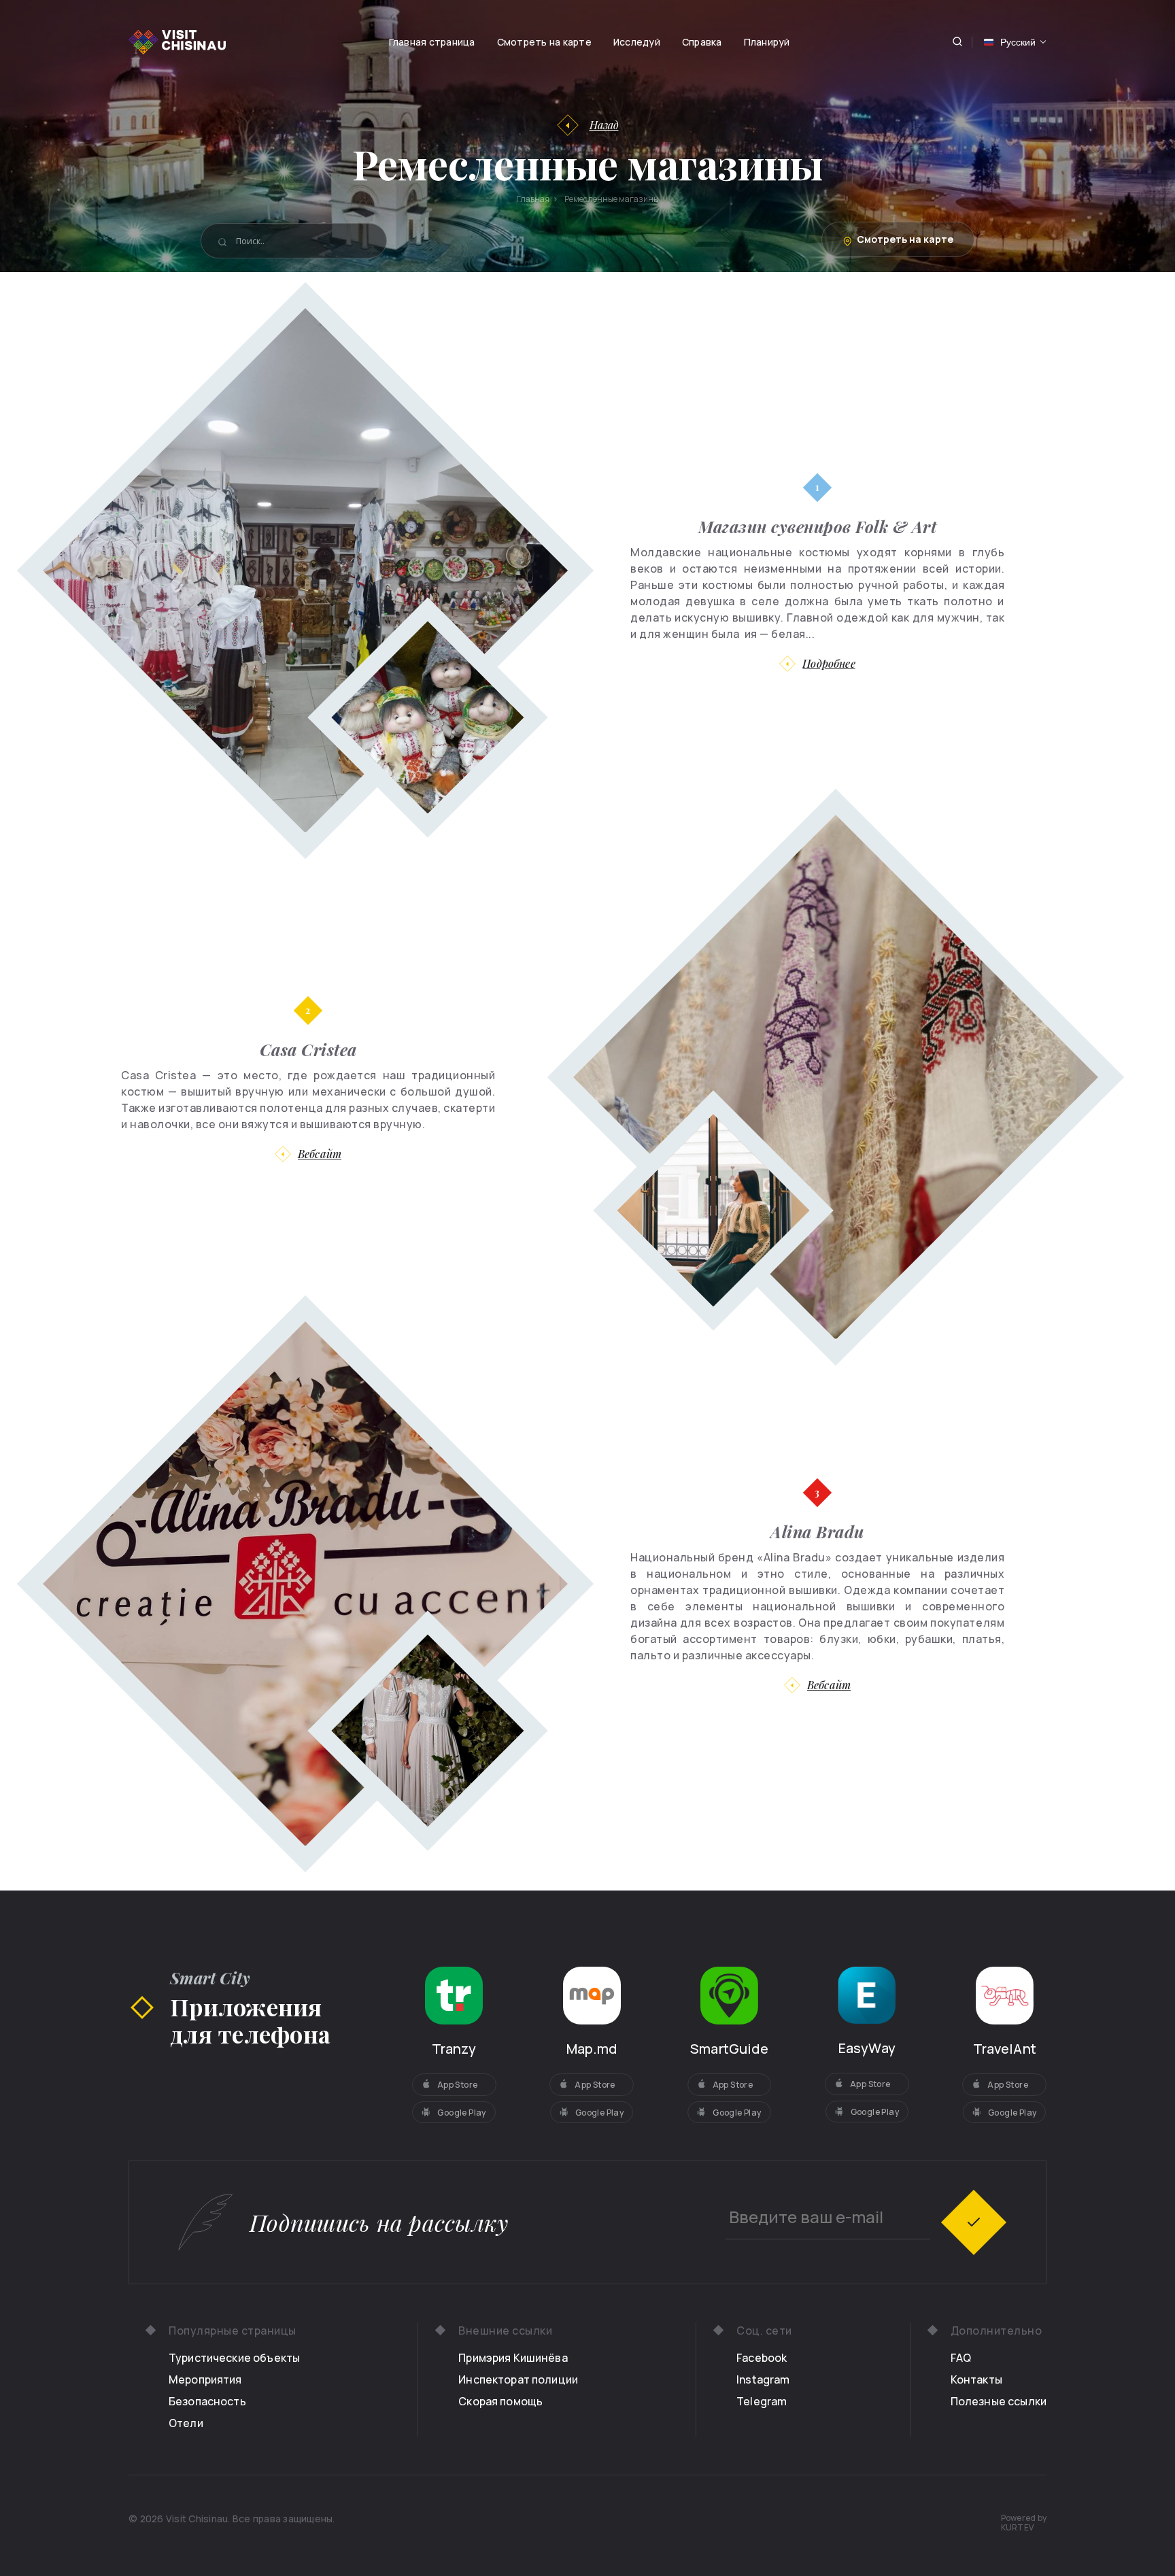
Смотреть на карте (544, 42)
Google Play (461, 2113)
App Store (458, 2085)
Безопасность (207, 2401)
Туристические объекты (234, 2358)
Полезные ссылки (999, 2401)
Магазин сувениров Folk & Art (817, 526)
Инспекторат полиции (518, 2379)
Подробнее (829, 663)
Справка (702, 42)
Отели (186, 2423)
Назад (604, 125)
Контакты (976, 2379)
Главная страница (432, 42)
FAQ (961, 2358)
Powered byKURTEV (1024, 2523)
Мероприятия (205, 2379)
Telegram (762, 2401)
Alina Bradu (817, 1531)
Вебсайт (320, 1154)
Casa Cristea (308, 1049)
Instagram (763, 2379)
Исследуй (637, 42)
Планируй (767, 42)
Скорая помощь (500, 2401)
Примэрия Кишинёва (513, 2358)
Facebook (762, 2358)
